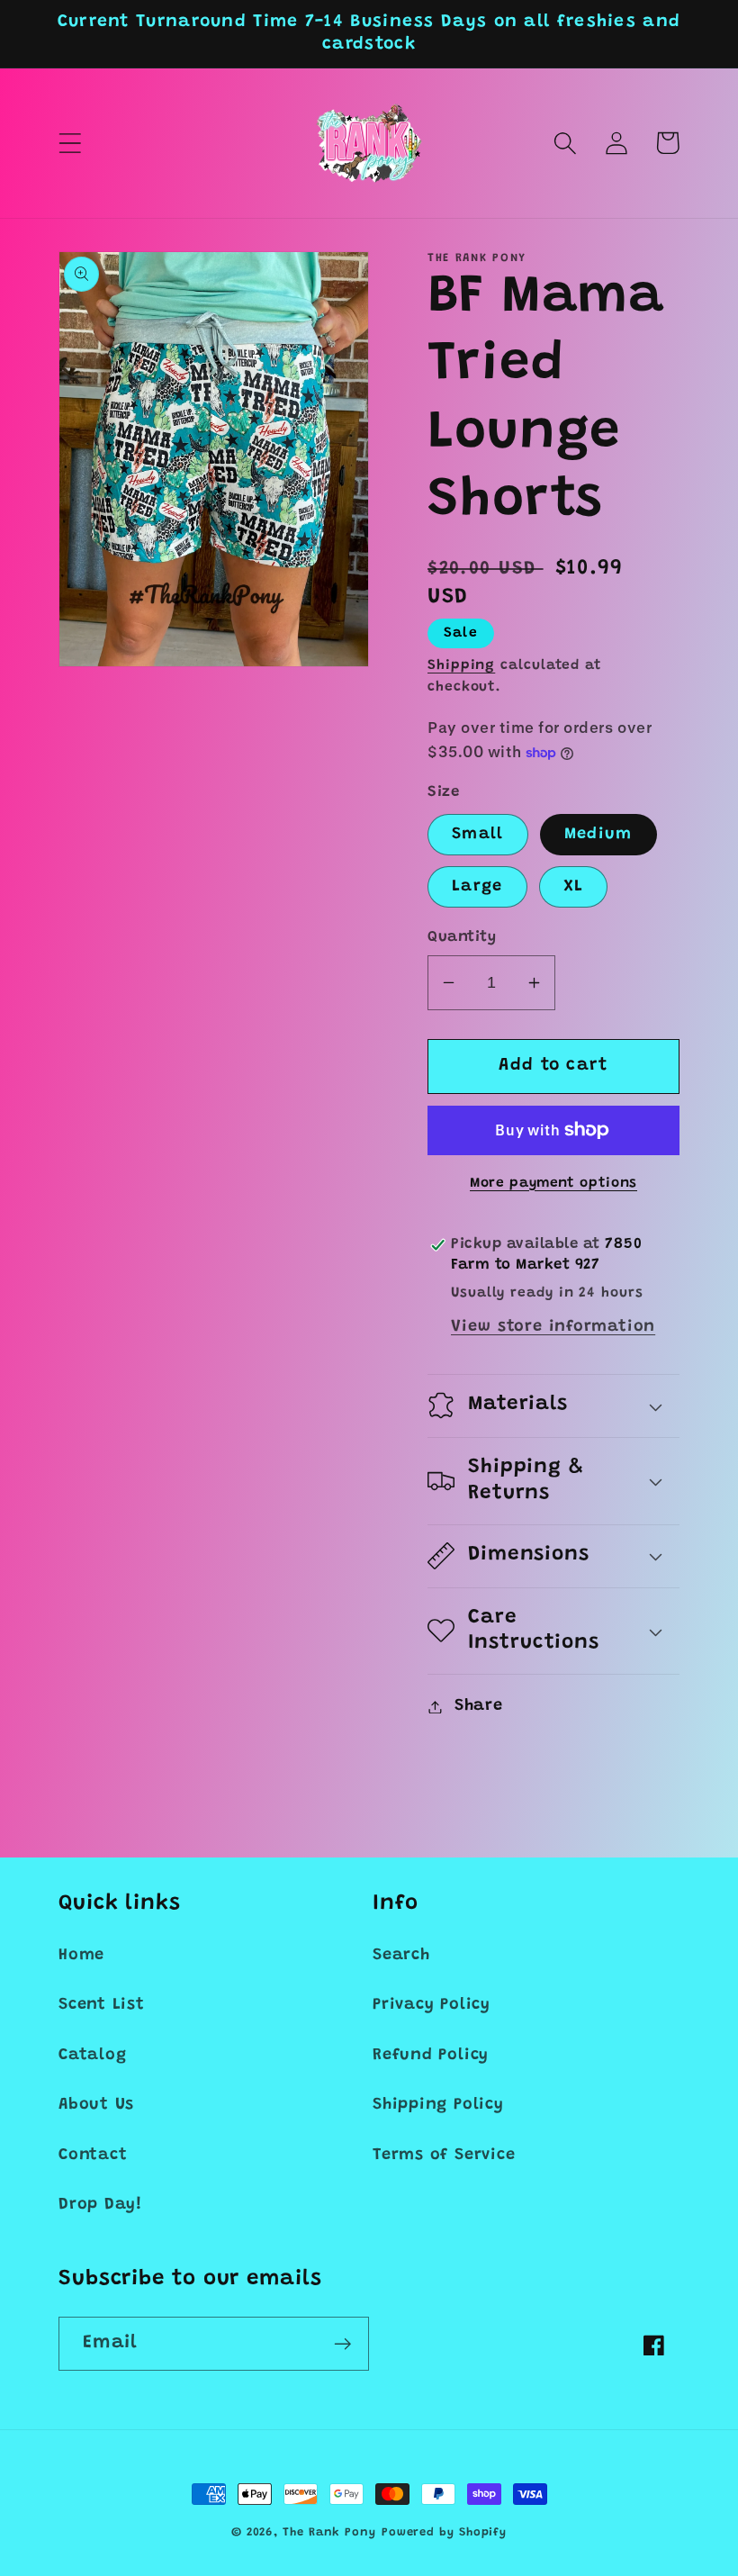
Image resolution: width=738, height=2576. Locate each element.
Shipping (461, 666)
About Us (96, 2105)
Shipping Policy (438, 2105)
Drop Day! (100, 2205)
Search (401, 1956)
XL (574, 887)
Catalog (92, 2056)
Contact (93, 2156)
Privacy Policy (432, 2005)
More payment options (553, 1184)
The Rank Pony (329, 2532)
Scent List (102, 2005)
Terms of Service (444, 2156)
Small (478, 835)
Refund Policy (431, 2056)
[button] (70, 143)
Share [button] (479, 1706)
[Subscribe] (342, 2344)
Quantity (462, 937)
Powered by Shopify (444, 2532)
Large (477, 887)
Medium (598, 835)
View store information (553, 1327)
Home (81, 1956)
